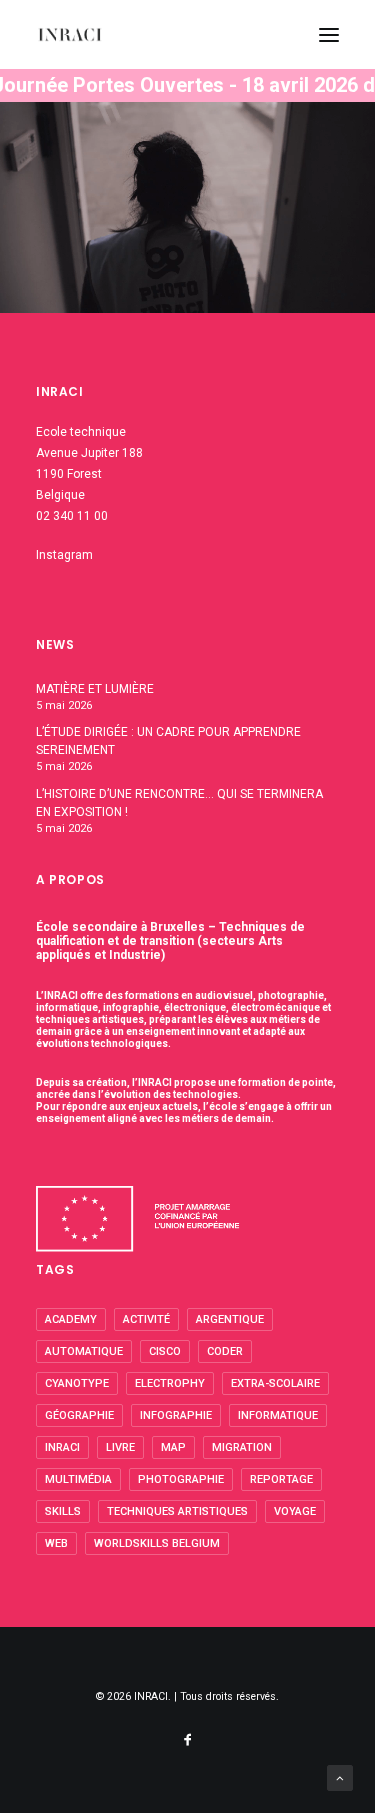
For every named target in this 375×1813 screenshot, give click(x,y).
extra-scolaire (275, 1383)
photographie (181, 1479)
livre (120, 1447)
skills (63, 1511)
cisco (165, 1351)
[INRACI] (69, 34)
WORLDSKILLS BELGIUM (157, 1543)
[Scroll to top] (340, 1777)
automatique (84, 1351)
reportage (281, 1479)
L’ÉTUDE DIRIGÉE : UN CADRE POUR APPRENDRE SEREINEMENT (168, 741)
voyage (295, 1511)
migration (242, 1447)
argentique (230, 1319)
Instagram (64, 555)
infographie (176, 1415)
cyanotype (77, 1383)
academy (71, 1319)
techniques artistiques (177, 1511)
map (173, 1447)
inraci (62, 1447)
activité (146, 1319)
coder (225, 1351)
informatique (278, 1415)
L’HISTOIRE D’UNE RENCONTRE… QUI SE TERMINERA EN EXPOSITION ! (179, 803)
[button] (329, 34)
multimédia (78, 1479)
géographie (79, 1415)
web (56, 1543)
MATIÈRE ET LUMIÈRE (95, 689)
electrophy (170, 1383)
